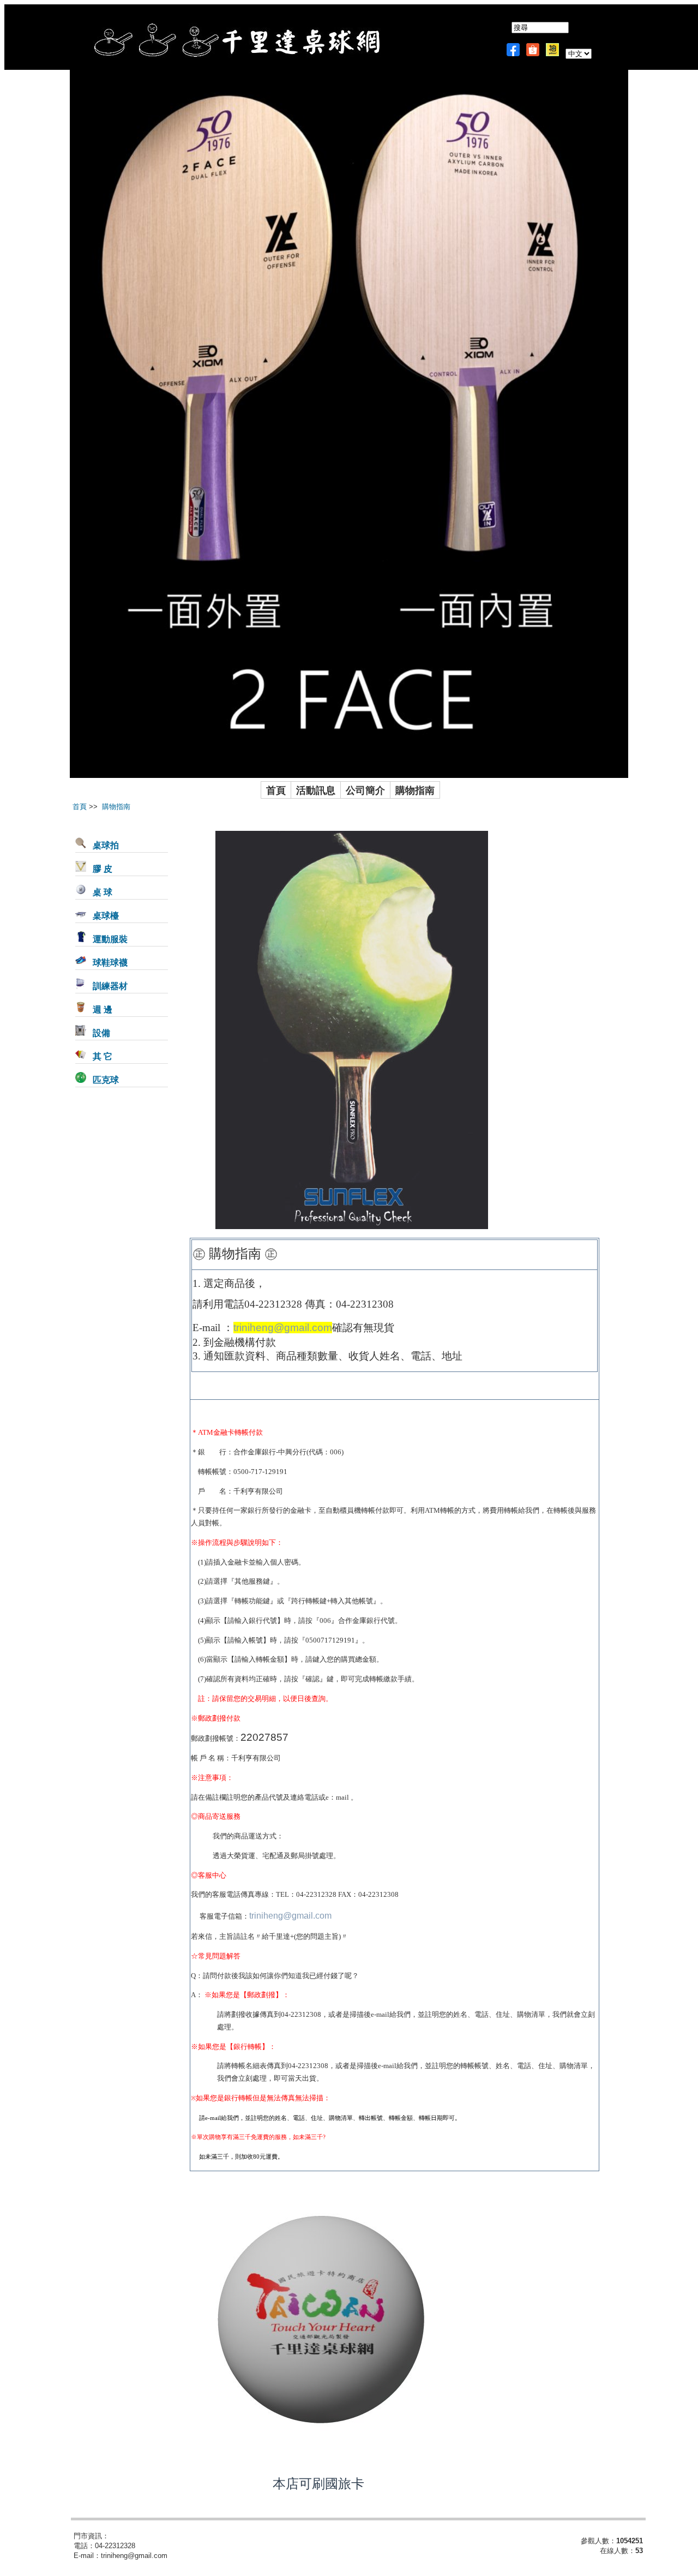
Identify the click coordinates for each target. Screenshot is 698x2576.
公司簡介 (365, 790)
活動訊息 (316, 790)
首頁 (276, 790)
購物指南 (415, 790)
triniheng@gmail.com (283, 1328)
